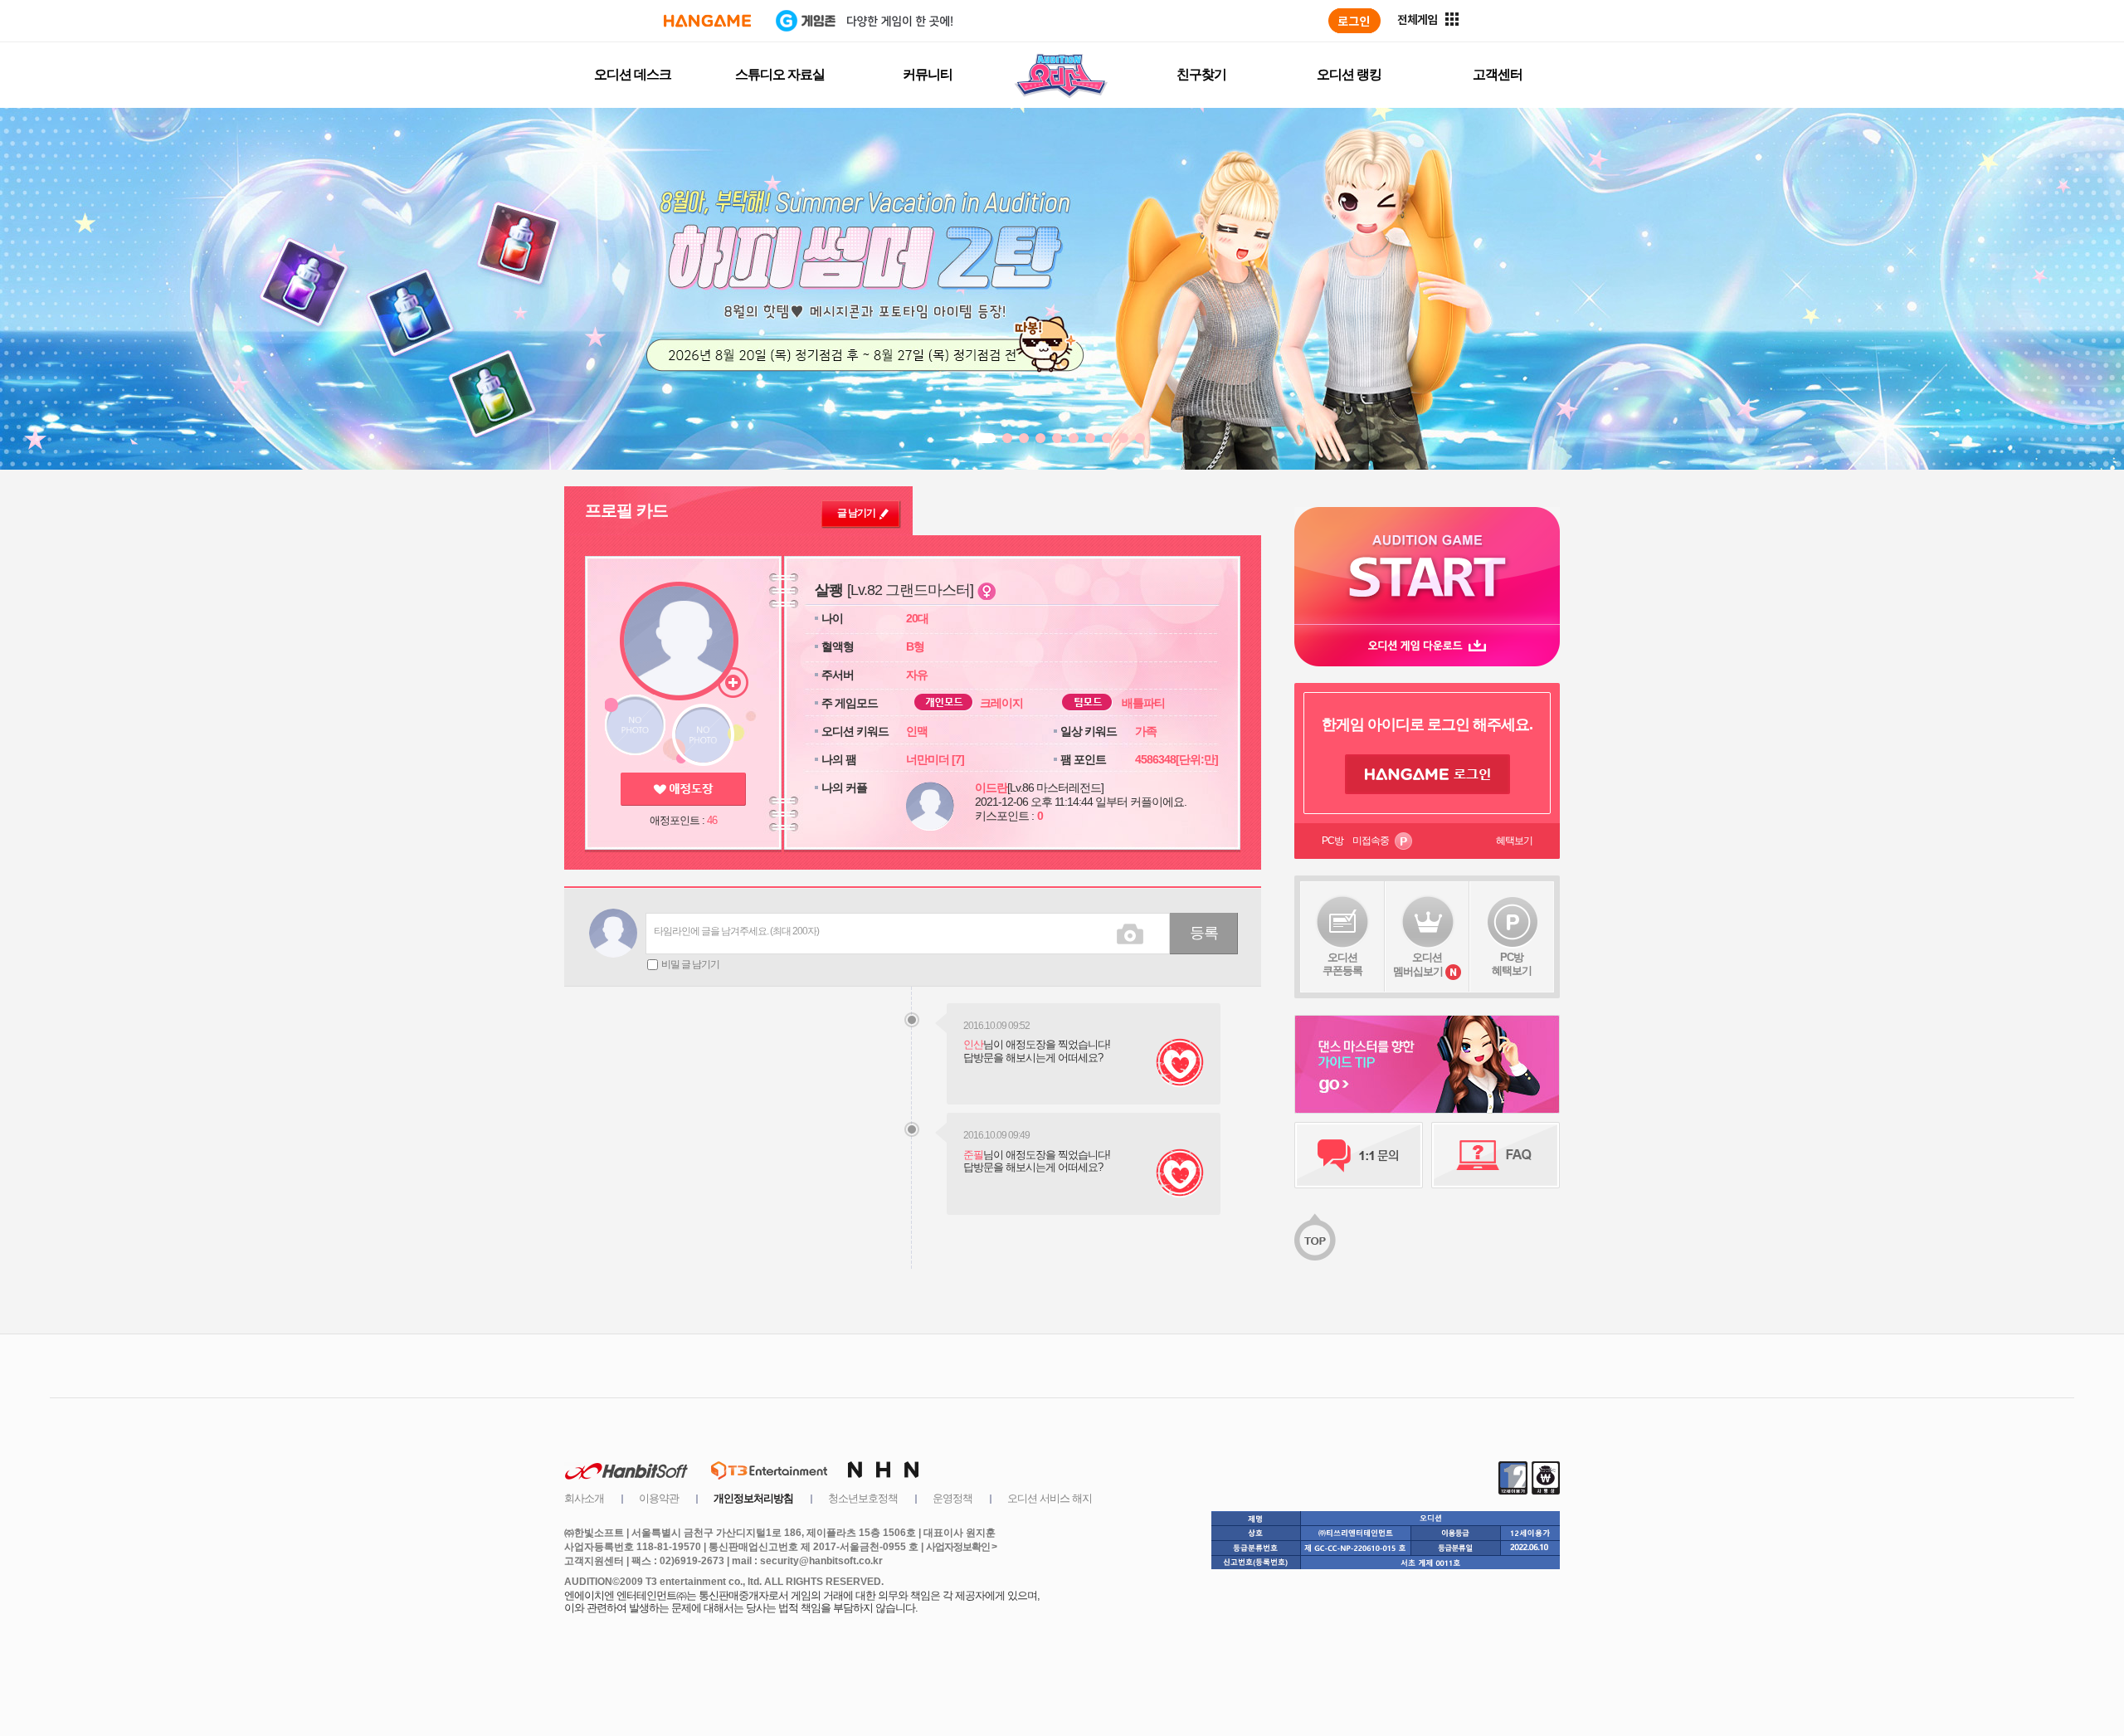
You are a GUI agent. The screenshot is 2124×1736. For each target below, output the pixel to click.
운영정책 (952, 1498)
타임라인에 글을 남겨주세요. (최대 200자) (736, 931)
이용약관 (659, 1498)
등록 (1204, 933)
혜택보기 (1514, 841)
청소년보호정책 (863, 1498)
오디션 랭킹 (1349, 74)
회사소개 (584, 1498)
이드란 (991, 788)
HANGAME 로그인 (1427, 774)
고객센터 (1498, 74)
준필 (973, 1155)
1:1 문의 (1359, 1155)
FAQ (1496, 1155)
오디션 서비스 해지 (1050, 1498)
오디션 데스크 (633, 74)
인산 (973, 1044)
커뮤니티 (928, 74)
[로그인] (1354, 21)
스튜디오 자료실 (780, 74)
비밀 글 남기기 (690, 964)
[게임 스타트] (1427, 566)
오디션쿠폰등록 (1342, 964)
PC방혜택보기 (1512, 964)
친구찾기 (1201, 74)
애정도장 (683, 789)
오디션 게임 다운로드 (1427, 645)
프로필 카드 (626, 510)
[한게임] (707, 21)
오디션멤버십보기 (1418, 964)
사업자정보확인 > (961, 1547)
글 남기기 (856, 513)
